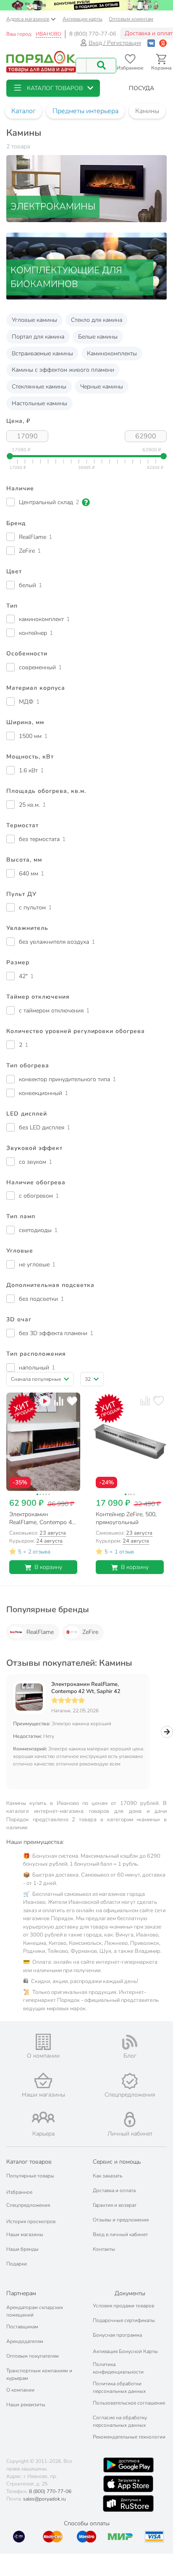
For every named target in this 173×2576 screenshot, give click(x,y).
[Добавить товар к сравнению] (59, 1401)
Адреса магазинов (28, 19)
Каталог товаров (29, 2162)
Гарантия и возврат (115, 2205)
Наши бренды (22, 2249)
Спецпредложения (28, 2205)
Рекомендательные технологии (129, 2437)
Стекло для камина (97, 320)
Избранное (19, 2192)
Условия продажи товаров (123, 2306)
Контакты (104, 2249)
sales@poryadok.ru (45, 2499)
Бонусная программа (117, 2335)
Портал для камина (38, 337)
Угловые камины (34, 320)
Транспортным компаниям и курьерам (39, 2374)
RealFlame (40, 1632)
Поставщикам (22, 2327)
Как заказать (107, 2176)
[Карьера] (43, 2117)
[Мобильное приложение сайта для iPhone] (128, 2484)
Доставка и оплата (114, 2190)
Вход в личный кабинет (120, 2234)
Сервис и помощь (117, 2162)
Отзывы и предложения (121, 2220)
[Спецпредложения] (130, 2081)
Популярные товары (30, 2176)
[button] (53, 88)
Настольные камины (39, 403)
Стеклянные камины (39, 387)
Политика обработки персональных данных (119, 2387)
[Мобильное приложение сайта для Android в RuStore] (128, 2504)
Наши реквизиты (26, 2405)
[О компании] (43, 2042)
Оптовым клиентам (131, 19)
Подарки (17, 2264)
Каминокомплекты (112, 353)
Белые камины (98, 337)
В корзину (48, 1567)
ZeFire (90, 1632)
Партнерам (21, 2293)
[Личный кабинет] (130, 2119)
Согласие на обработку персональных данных (120, 2421)
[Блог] (130, 2042)
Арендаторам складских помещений (35, 2311)
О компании (20, 2390)
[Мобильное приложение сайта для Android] (128, 2465)
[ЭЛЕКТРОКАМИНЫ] (86, 188)
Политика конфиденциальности (118, 2368)
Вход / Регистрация (115, 43)
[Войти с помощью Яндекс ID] (163, 43)
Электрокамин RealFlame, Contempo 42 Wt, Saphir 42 (86, 1688)
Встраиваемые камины (42, 353)
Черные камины (102, 387)
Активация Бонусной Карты (125, 2351)
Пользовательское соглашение (129, 2403)
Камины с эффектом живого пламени (63, 370)
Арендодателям (25, 2341)
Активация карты (83, 19)
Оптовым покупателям (33, 2356)
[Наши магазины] (43, 2080)
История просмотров (31, 2221)
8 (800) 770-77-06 (93, 34)
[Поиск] (101, 66)
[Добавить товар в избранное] (72, 1401)
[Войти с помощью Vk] (151, 43)
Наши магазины (25, 2234)
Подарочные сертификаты (124, 2320)
